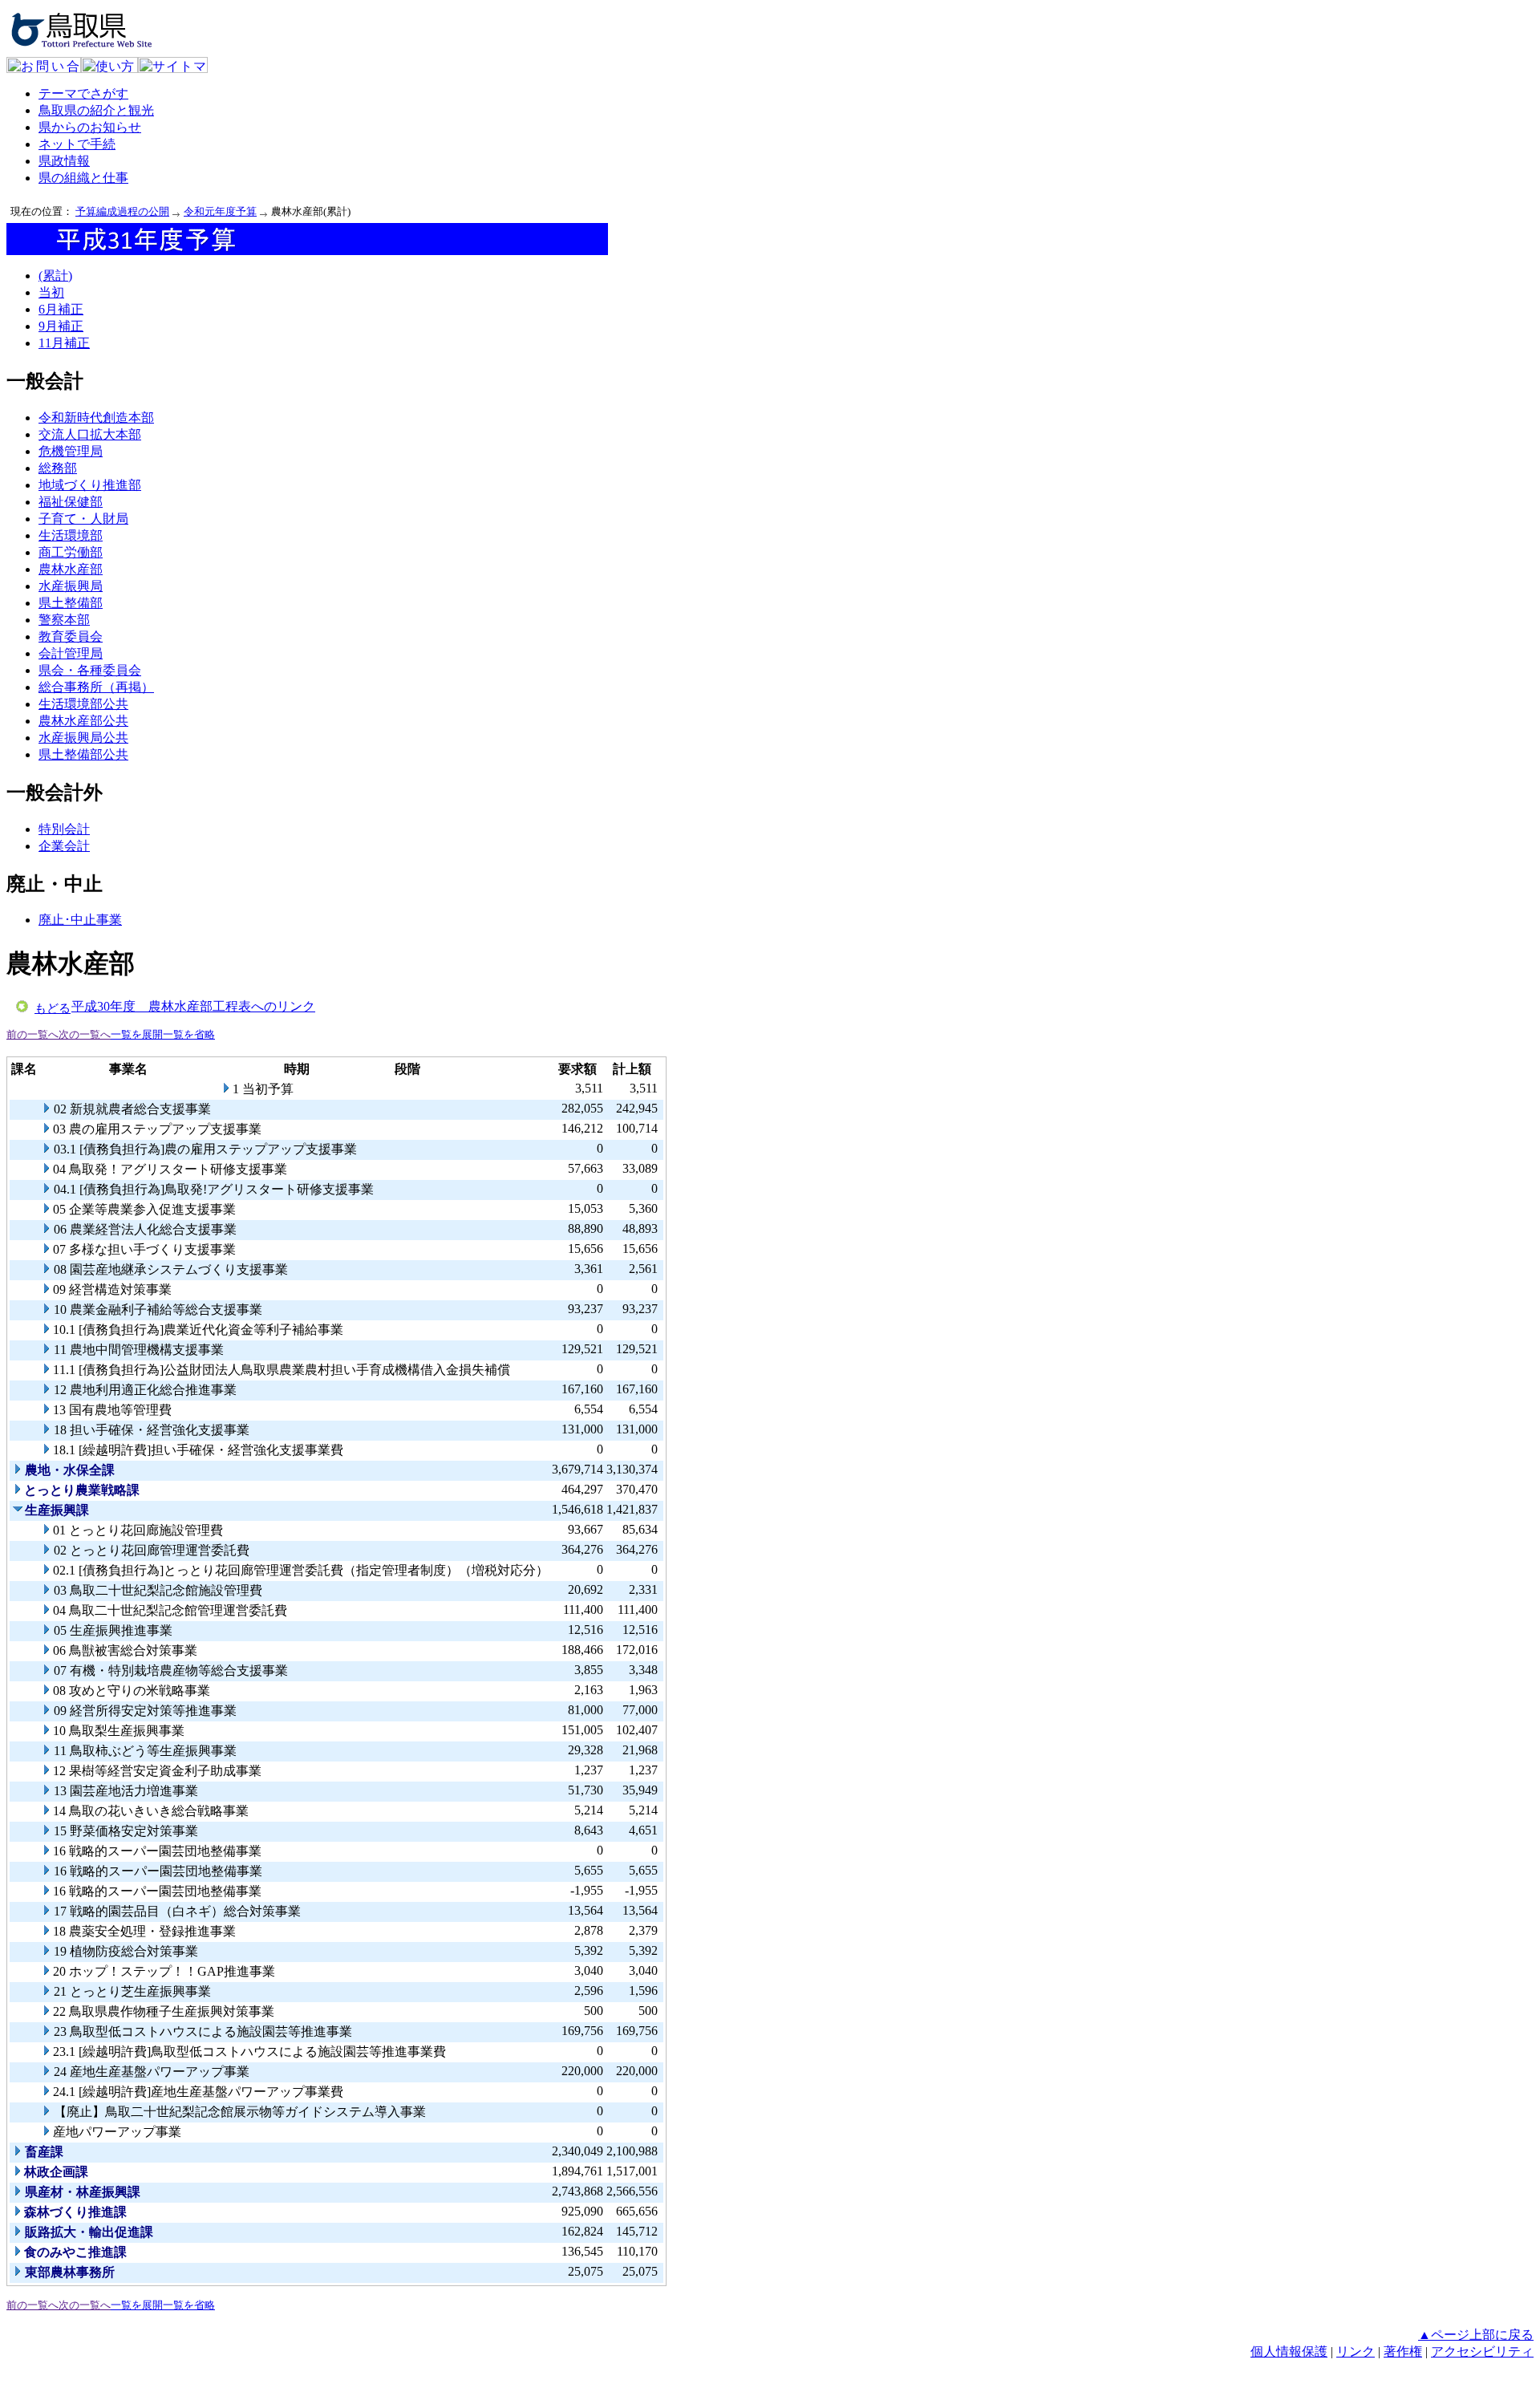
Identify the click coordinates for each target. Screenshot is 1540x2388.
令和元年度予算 (220, 211)
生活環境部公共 (83, 704)
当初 (51, 292)
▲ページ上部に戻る (1476, 2335)
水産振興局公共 (83, 738)
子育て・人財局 (83, 519)
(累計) (55, 276)
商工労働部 (71, 552)
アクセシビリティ (1482, 2352)
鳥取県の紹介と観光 (96, 110)
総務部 (58, 468)
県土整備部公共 (83, 754)
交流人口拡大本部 (90, 434)
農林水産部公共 (83, 721)
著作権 (1403, 2352)
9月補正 (61, 326)
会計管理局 (71, 653)
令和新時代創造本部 (96, 418)
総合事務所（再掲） (96, 687)
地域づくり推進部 (90, 485)
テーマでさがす (83, 93)
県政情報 (64, 161)
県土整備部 (71, 603)
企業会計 (64, 846)
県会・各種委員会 (90, 670)
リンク (1356, 2352)
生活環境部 (71, 535)
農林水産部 (71, 569)
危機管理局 (71, 451)
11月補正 (64, 343)
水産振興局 (71, 586)
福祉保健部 (71, 502)
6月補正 (61, 309)
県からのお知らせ (90, 127)
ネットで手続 (77, 144)
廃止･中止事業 (80, 920)
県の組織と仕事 (83, 178)
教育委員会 (71, 637)
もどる (53, 1008)
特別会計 (64, 829)
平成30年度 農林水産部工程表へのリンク (193, 1006)
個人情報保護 (1289, 2352)
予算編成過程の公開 (122, 211)
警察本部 (64, 620)
